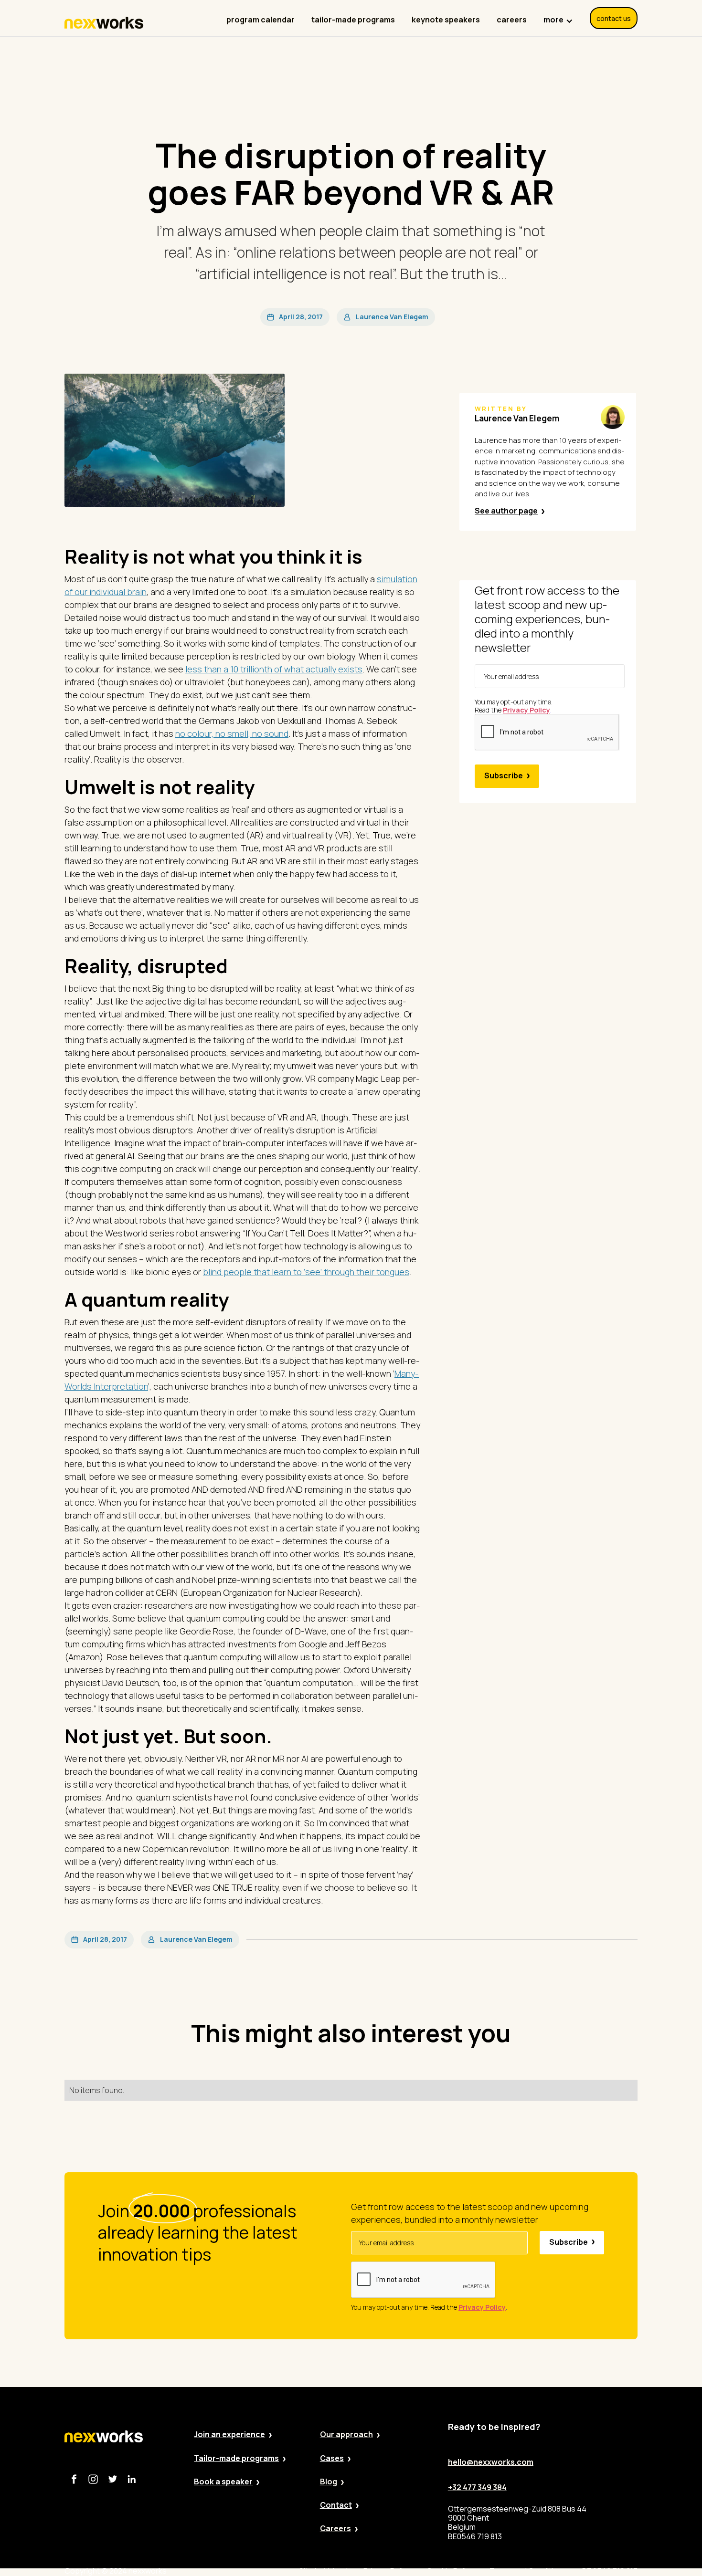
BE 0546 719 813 (610, 2571)
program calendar (261, 20)
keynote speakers (446, 20)
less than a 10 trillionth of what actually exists (274, 669)
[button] (558, 15)
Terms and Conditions (528, 2571)
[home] (104, 23)
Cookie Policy (450, 2571)
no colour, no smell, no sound (232, 733)
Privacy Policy (387, 2571)
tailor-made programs (353, 20)
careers (512, 20)
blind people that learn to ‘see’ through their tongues (306, 1272)
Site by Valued (323, 2571)
